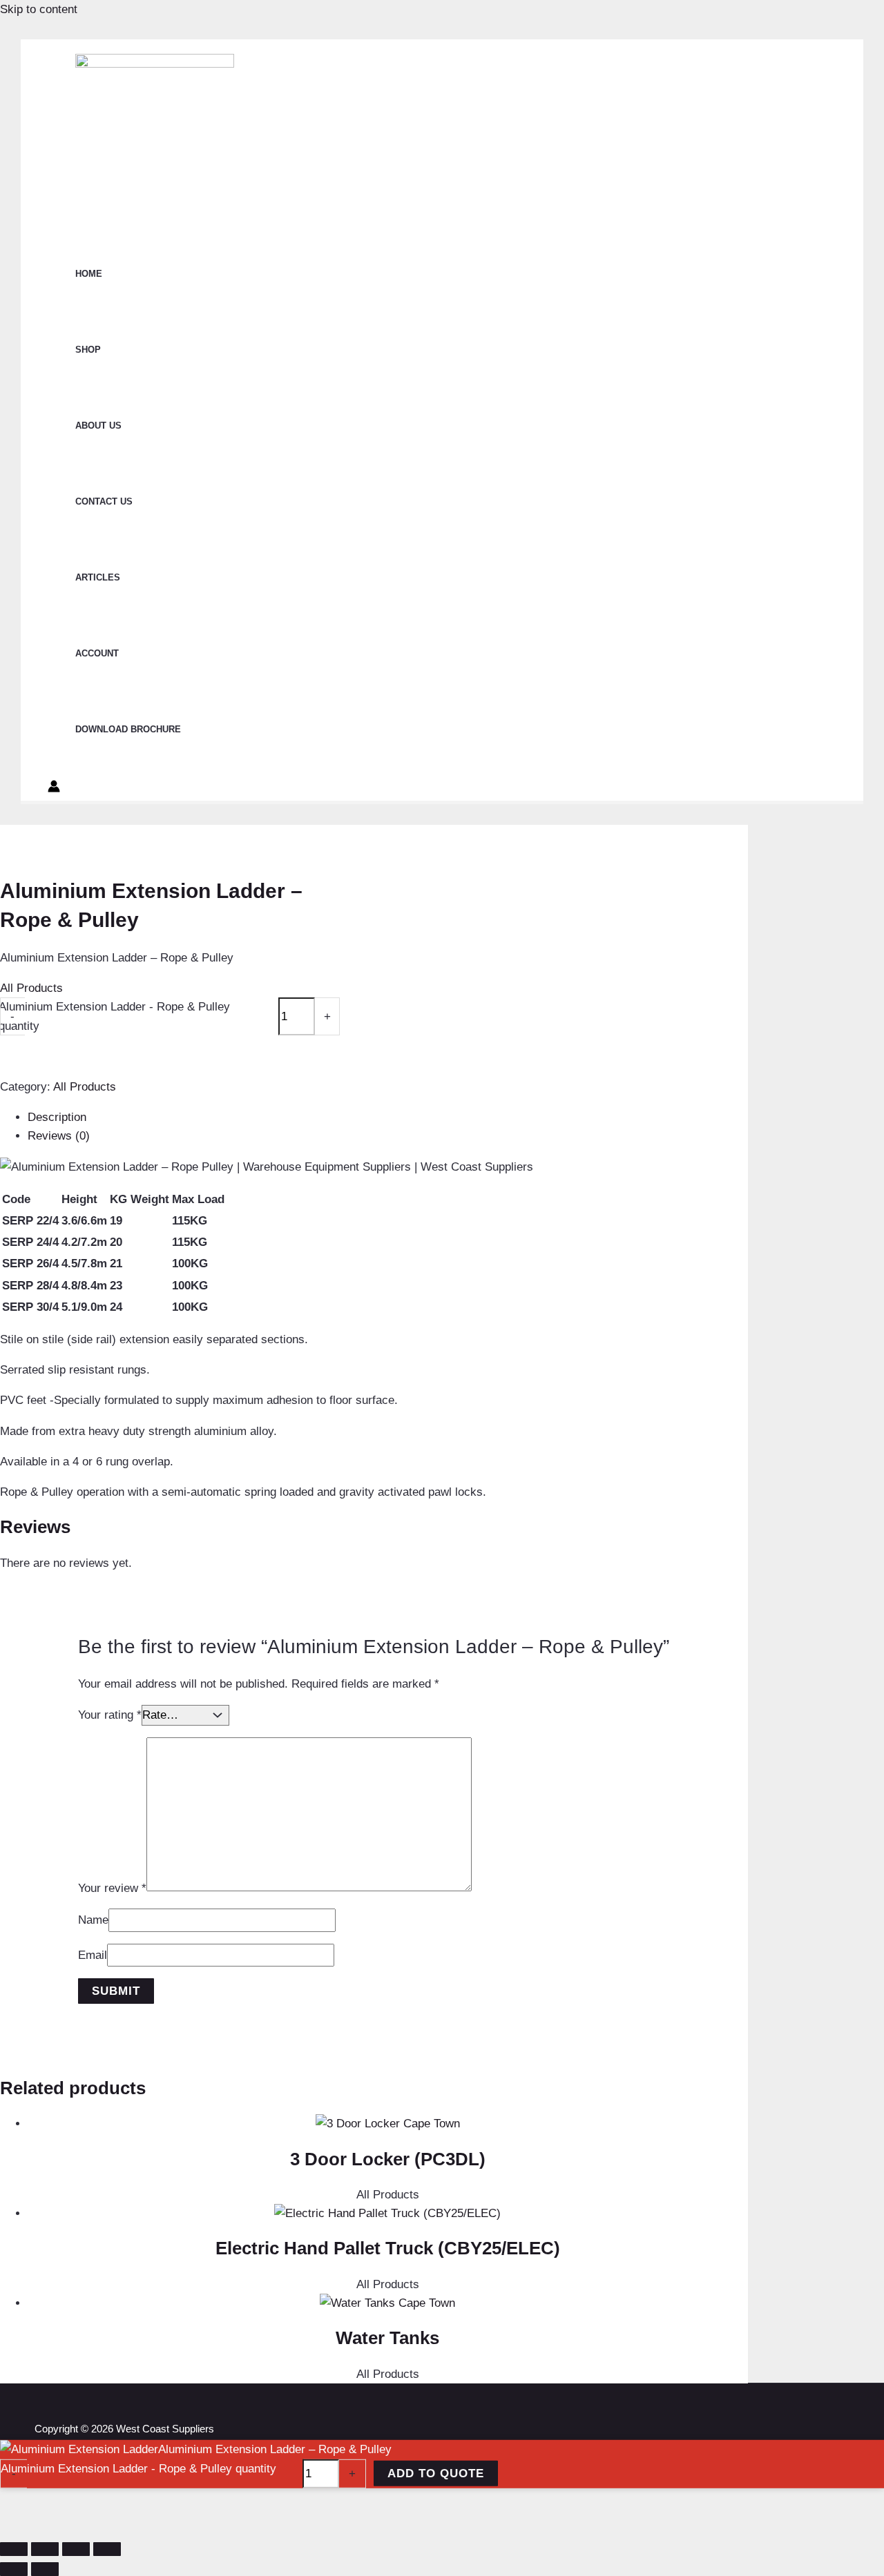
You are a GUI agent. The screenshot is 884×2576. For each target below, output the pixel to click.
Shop (88, 350)
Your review (112, 1887)
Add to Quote (436, 2473)
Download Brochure (128, 729)
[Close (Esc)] (107, 2549)
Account (97, 653)
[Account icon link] (54, 789)
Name (93, 1920)
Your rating (110, 1715)
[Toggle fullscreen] (45, 2549)
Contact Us (104, 501)
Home (89, 274)
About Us (98, 426)
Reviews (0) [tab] (59, 1136)
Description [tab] (57, 1117)
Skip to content (39, 9)
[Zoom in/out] (14, 2549)
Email (93, 1955)
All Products (31, 988)
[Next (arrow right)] (45, 2569)
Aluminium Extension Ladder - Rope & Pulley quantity (138, 2468)
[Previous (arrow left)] (14, 2569)
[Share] (76, 2549)
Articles (98, 577)
